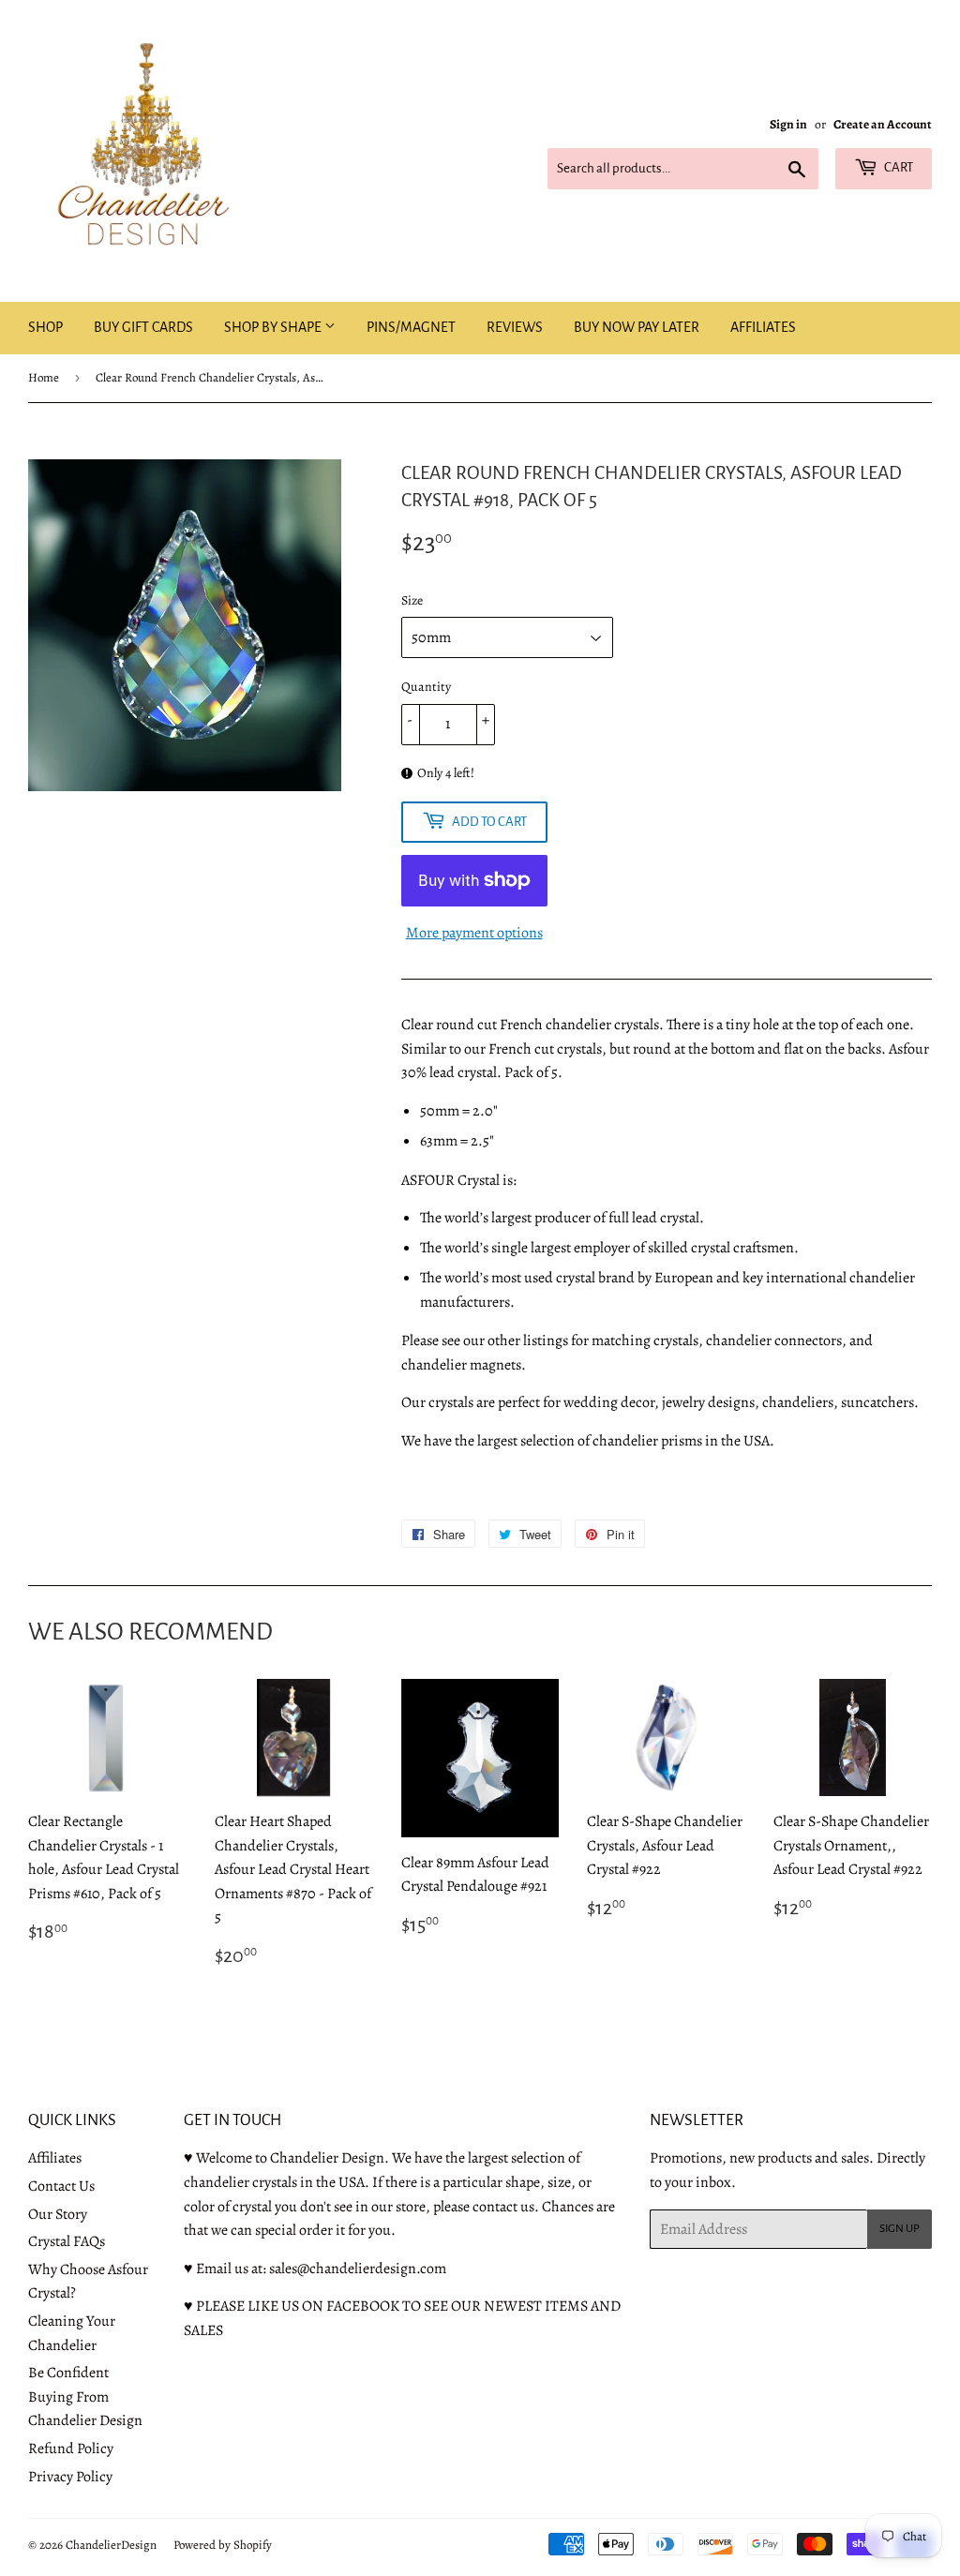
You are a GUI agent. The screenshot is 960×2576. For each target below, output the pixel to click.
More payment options (474, 933)
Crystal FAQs (67, 2241)
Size (412, 600)
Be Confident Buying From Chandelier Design (85, 2396)
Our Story (58, 2214)
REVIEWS (515, 327)
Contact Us (61, 2186)
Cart (898, 167)
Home (44, 377)
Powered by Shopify (223, 2545)
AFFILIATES (763, 327)
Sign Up (900, 2229)
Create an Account (883, 124)
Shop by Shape (274, 327)
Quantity (426, 687)
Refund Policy (71, 2449)
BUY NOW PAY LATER (637, 327)
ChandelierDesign (111, 2545)
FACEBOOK (363, 2306)
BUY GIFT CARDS (143, 327)
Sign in (788, 124)
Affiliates (55, 2158)
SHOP (45, 327)
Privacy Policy (70, 2477)
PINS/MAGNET (411, 327)
